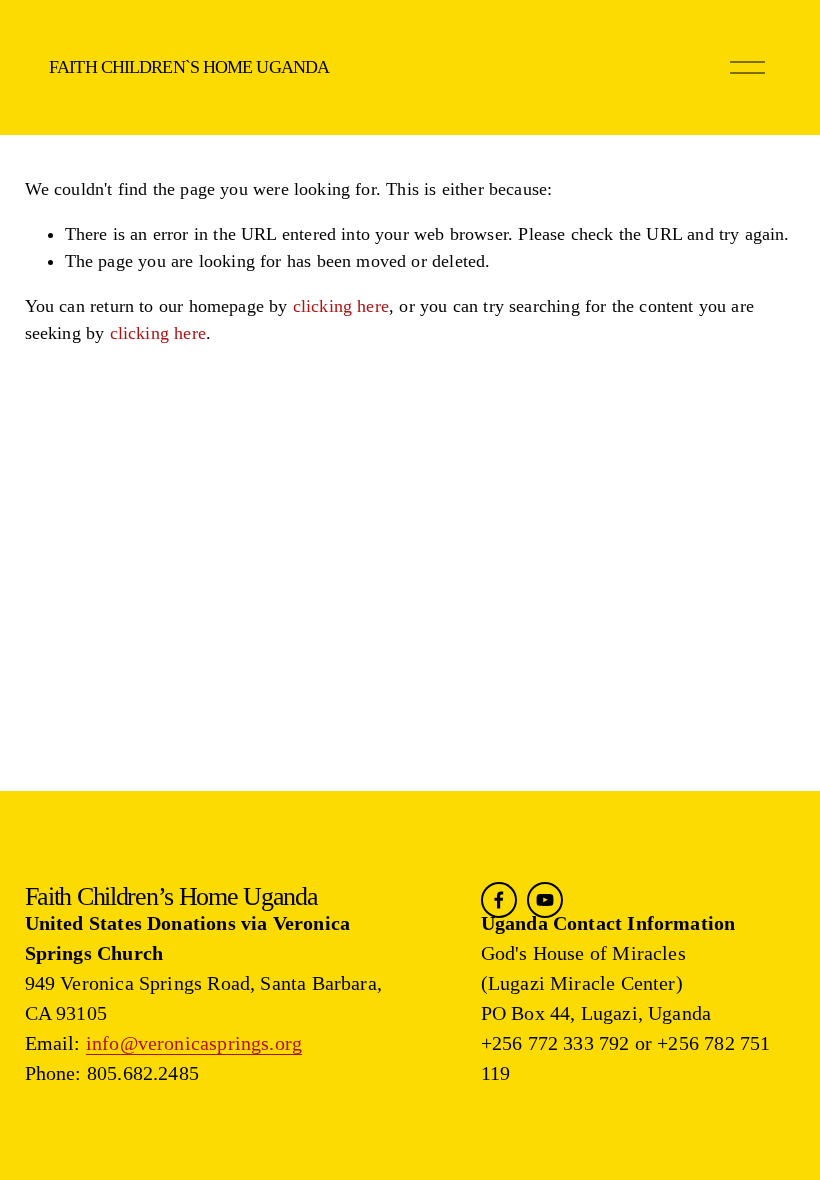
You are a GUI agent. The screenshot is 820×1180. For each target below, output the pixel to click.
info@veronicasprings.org (194, 1043)
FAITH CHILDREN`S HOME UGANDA (189, 67)
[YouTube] (545, 900)
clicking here (341, 306)
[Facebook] (499, 900)
